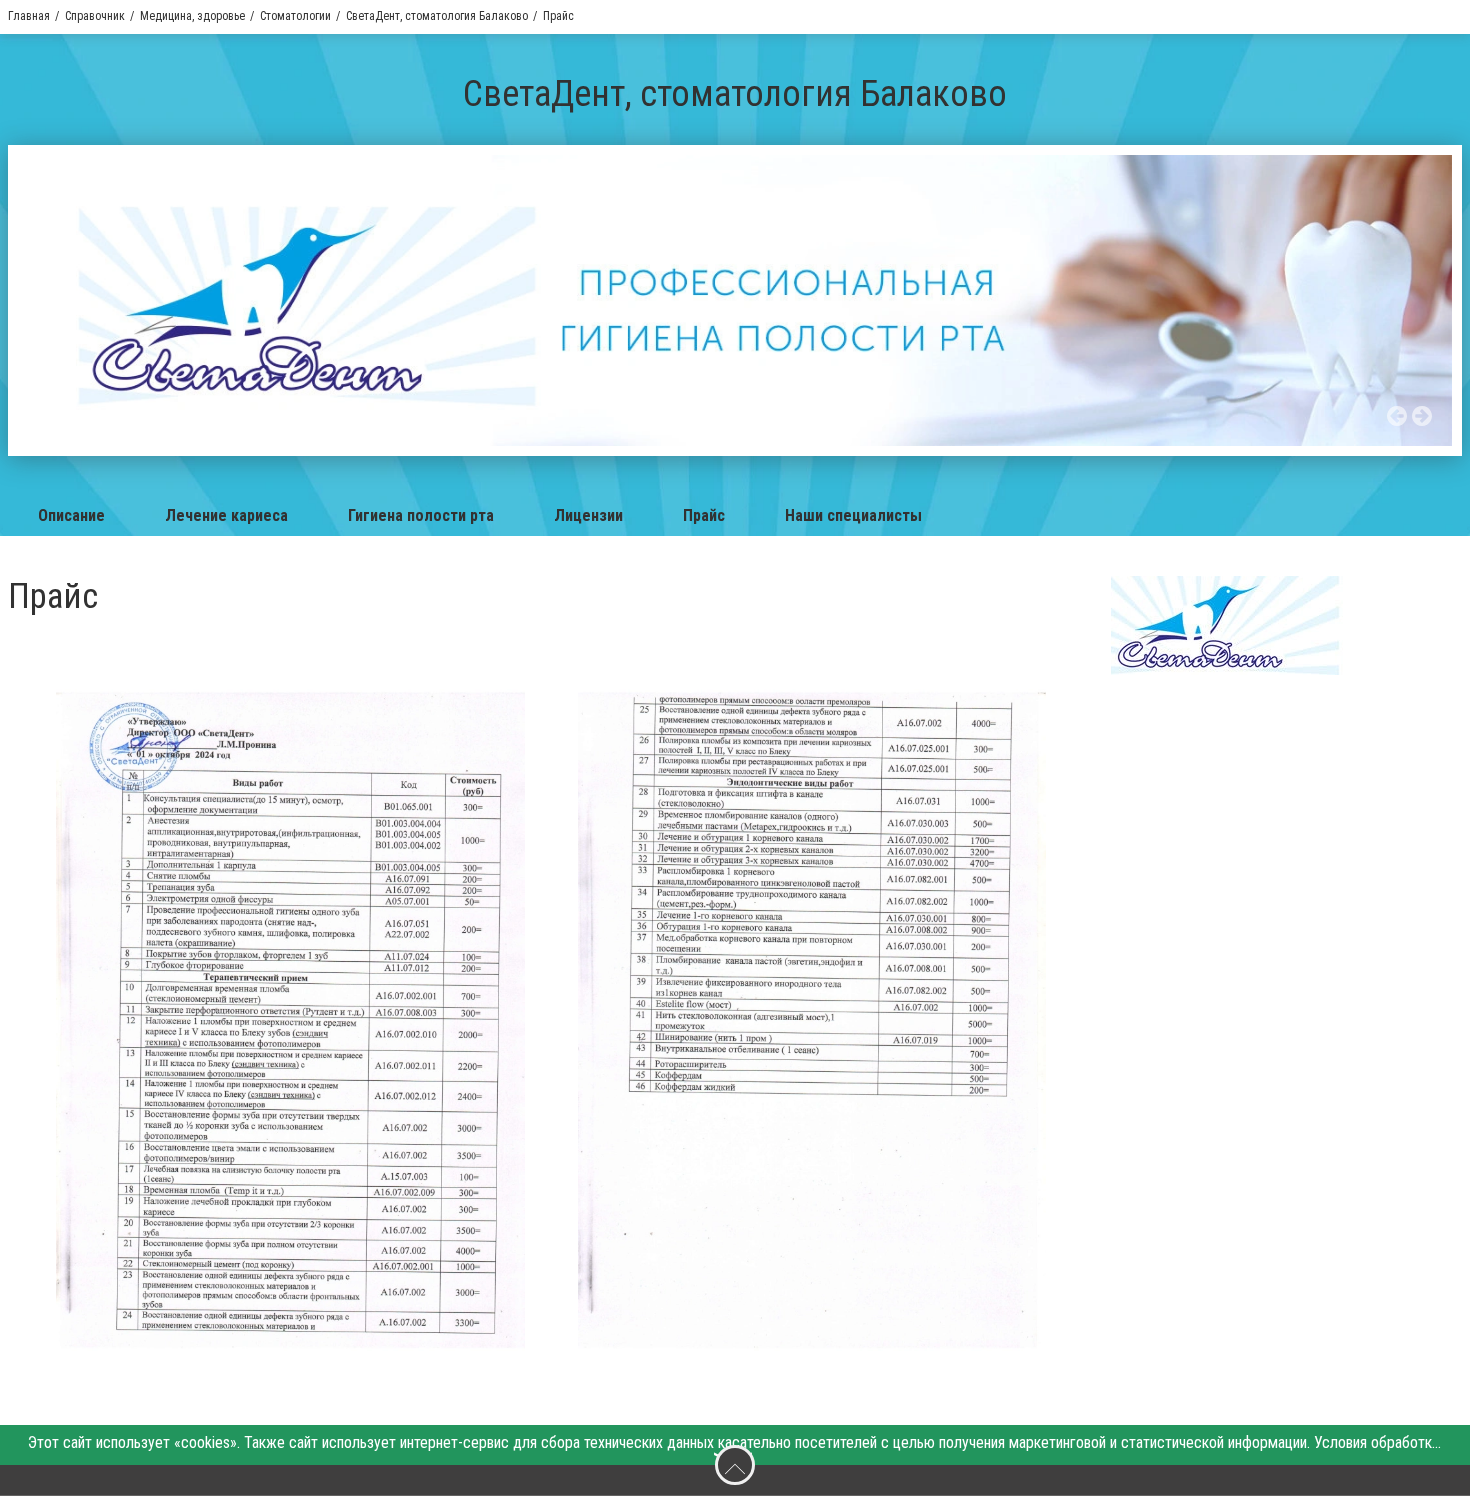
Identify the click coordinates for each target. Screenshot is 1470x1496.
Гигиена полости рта (421, 515)
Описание (71, 515)
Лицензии (588, 515)
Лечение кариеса (226, 515)
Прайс (704, 515)
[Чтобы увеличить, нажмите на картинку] (290, 1024)
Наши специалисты (853, 515)
